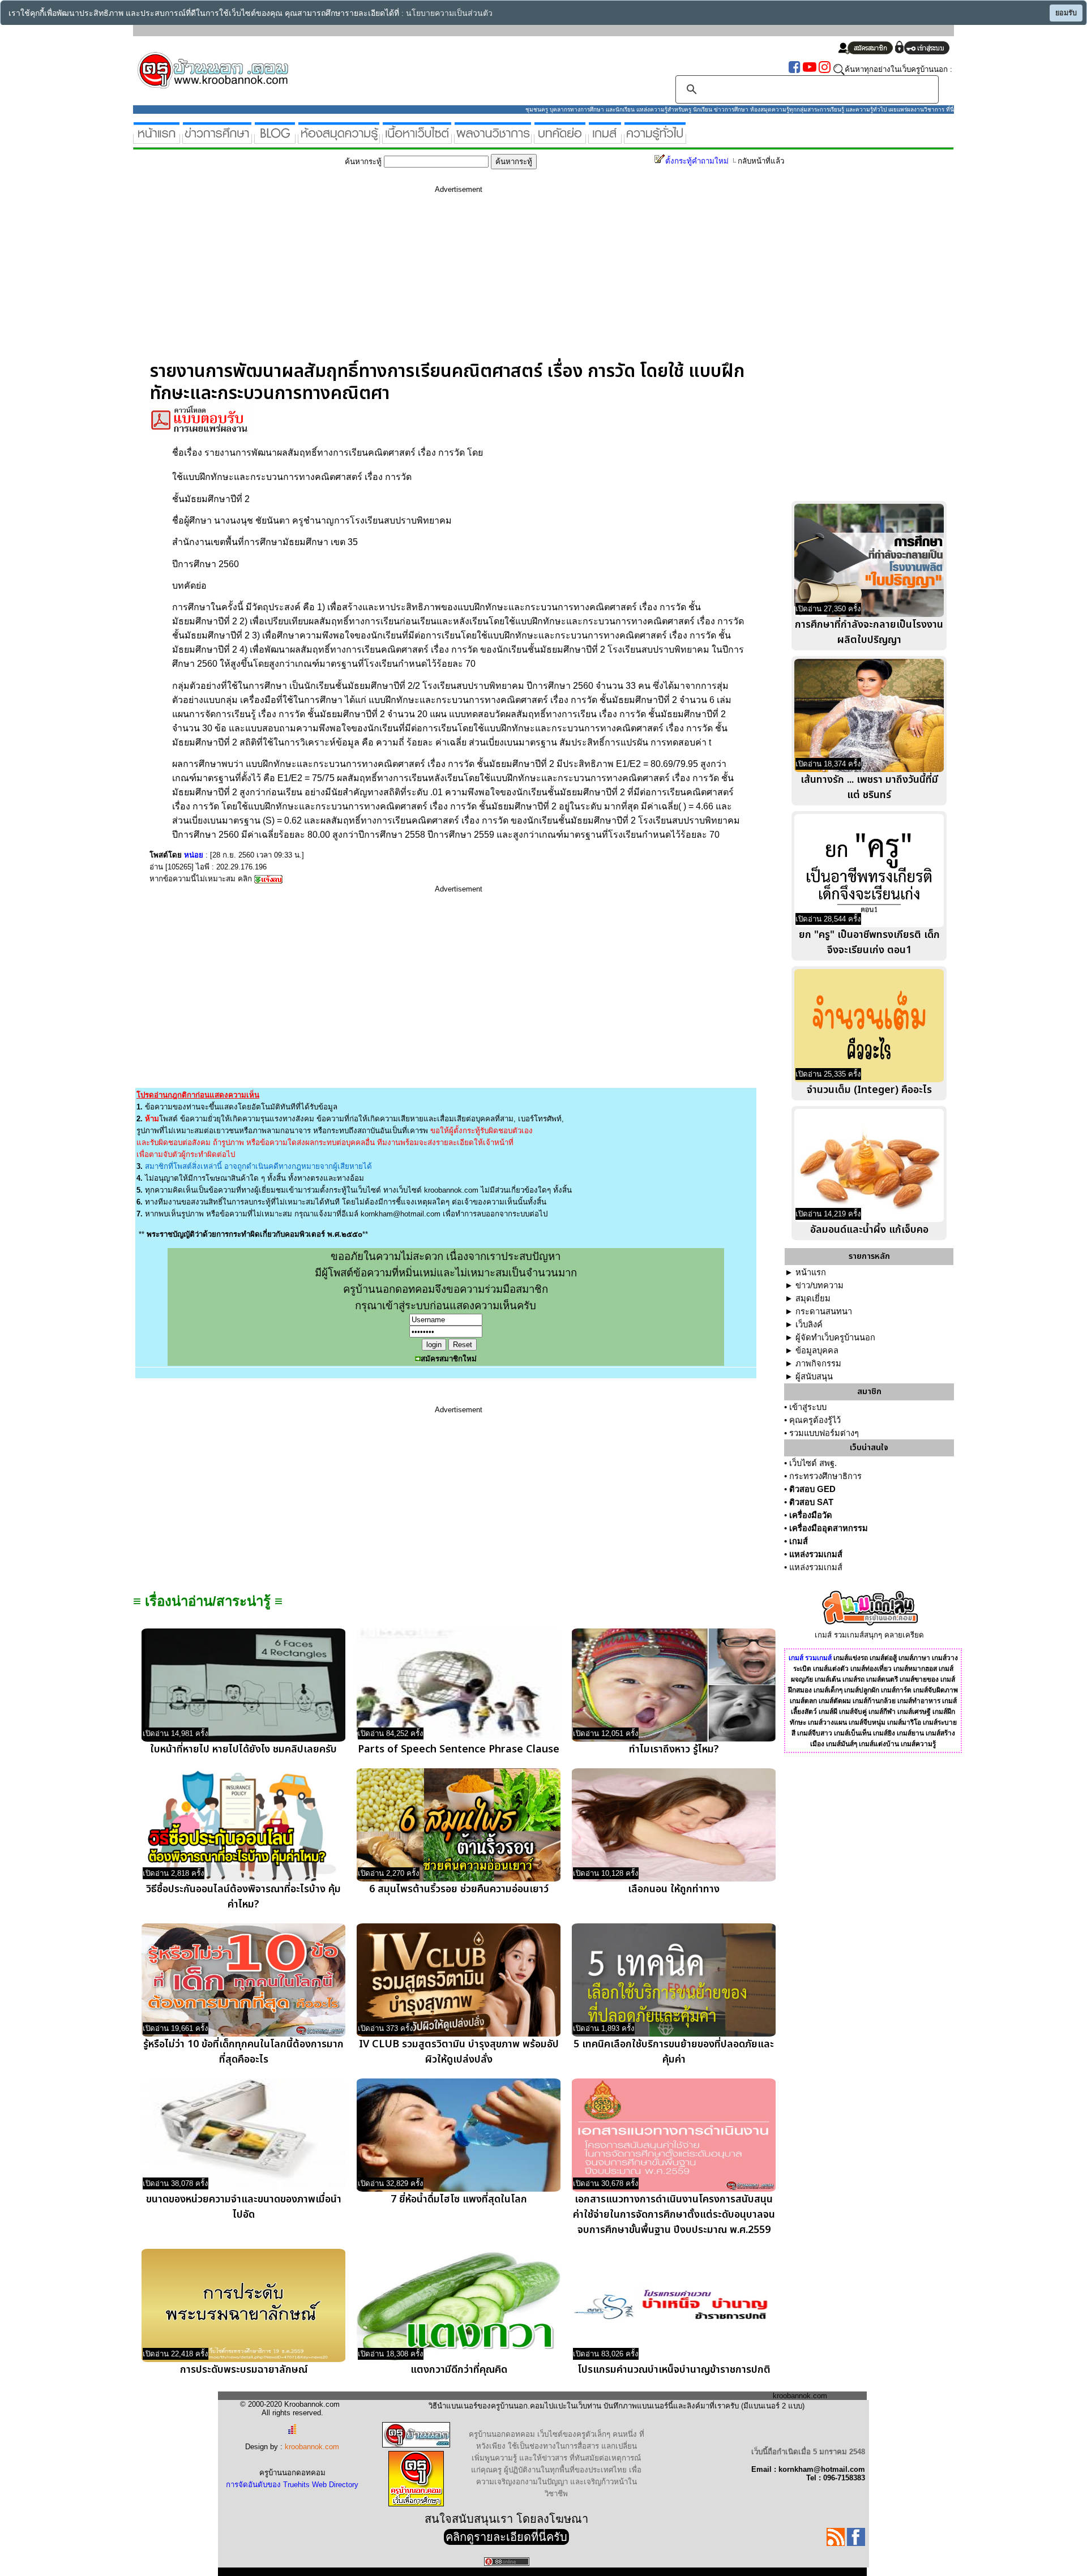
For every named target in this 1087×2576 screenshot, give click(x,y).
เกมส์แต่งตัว (831, 1669)
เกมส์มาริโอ (904, 1722)
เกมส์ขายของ (919, 1679)
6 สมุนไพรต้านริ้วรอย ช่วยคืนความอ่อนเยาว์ (459, 1889)
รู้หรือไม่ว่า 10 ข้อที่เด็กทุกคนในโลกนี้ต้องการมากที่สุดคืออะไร (243, 2052)
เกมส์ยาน (910, 1733)
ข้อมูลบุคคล (817, 1351)
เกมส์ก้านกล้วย (874, 1701)
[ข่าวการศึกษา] (217, 139)
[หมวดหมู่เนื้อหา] (417, 139)
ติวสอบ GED (812, 1489)
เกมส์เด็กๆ (828, 1690)
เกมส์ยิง (884, 1733)
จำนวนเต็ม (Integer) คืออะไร (869, 1090)
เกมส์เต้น (828, 1679)
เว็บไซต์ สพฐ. (813, 1463)
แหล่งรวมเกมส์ (816, 1554)
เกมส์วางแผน (827, 1722)
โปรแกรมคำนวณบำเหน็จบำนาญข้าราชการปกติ (674, 2370)
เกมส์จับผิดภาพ (936, 1690)
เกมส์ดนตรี (882, 1679)
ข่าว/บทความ (819, 1285)
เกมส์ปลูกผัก (862, 1690)
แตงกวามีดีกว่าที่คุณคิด (459, 2370)
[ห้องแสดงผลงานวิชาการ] (493, 139)
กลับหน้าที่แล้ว (761, 161)
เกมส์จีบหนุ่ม (867, 1722)
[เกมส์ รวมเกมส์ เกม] (605, 139)
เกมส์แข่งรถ (851, 1658)
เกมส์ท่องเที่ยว (871, 1669)
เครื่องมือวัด (811, 1515)
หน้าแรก (811, 1272)
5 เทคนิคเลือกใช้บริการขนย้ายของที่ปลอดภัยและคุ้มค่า (674, 2052)
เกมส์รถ (853, 1679)
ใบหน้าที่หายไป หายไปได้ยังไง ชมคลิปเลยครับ (243, 1749)
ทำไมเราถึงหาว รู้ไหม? (674, 1749)
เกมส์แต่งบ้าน (879, 1744)
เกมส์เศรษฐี (914, 1712)
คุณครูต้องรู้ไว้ (815, 1420)
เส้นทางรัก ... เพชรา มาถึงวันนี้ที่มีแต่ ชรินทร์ (869, 787)
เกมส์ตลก (803, 1701)
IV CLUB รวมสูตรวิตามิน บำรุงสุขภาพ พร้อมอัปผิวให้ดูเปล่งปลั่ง (459, 2052)
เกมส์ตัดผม (835, 1701)
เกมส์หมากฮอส (915, 1669)
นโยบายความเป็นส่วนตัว (449, 13)
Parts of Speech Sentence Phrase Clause (459, 1749)
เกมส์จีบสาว (815, 1733)
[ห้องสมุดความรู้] (339, 139)
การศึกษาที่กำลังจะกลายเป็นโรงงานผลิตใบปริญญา (869, 632)
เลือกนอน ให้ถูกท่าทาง (674, 1889)
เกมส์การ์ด (896, 1690)
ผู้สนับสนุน (814, 1377)
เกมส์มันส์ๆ (842, 1744)
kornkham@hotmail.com (401, 1214)
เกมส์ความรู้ (918, 1744)
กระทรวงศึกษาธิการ (825, 1476)
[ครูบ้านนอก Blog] (275, 139)
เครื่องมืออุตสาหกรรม (829, 1528)
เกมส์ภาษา (914, 1658)
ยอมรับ (1066, 13)
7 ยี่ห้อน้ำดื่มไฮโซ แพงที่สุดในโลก (459, 2199)
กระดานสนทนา (824, 1311)
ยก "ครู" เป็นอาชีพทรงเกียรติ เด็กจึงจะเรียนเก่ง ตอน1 (869, 942)
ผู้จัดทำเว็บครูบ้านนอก (835, 1338)
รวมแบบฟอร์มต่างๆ (824, 1433)
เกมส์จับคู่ (853, 1712)
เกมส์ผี (828, 1712)
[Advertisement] (459, 281)
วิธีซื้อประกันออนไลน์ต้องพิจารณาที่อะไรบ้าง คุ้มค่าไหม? (243, 1897)
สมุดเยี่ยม (813, 1298)
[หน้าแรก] (157, 139)
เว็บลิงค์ (809, 1325)
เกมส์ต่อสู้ (883, 1658)
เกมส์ (799, 1541)
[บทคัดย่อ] (560, 139)
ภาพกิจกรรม (818, 1364)
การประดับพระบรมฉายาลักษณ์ (244, 2370)
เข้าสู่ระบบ (808, 1407)
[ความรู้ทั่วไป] (655, 139)
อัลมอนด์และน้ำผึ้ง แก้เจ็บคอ (869, 1230)
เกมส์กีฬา (882, 1712)
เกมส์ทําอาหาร (919, 1701)
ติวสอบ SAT (811, 1502)
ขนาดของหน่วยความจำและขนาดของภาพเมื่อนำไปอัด (244, 2207)
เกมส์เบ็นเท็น (853, 1733)
